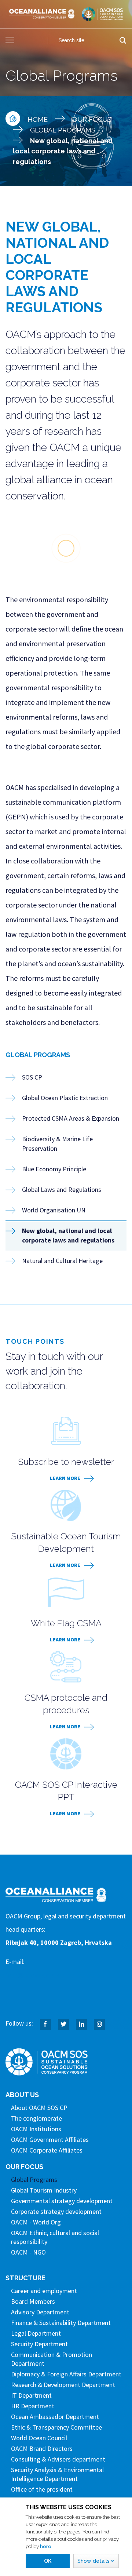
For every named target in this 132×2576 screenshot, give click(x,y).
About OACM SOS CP (39, 2108)
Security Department (39, 2344)
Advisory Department (40, 2312)
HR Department (33, 2406)
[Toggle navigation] (10, 40)
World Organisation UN (54, 1210)
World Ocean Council (39, 2438)
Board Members (33, 2301)
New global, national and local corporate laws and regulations (68, 1235)
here (46, 2546)
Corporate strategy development (56, 2211)
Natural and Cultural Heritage (62, 1261)
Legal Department (36, 2333)
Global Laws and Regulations (62, 1189)
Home (38, 119)
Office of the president (42, 2489)
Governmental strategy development (62, 2201)
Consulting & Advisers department (58, 2459)
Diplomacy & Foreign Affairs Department (66, 2374)
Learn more (65, 1478)
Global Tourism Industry (44, 2190)
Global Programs (63, 130)
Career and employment (44, 2291)
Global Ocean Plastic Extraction (65, 1098)
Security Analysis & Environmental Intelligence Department (57, 2474)
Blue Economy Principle (54, 1169)
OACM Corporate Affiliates (47, 2150)
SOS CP (32, 1077)
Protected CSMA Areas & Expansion (71, 1118)
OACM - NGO (28, 2252)
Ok (48, 2561)
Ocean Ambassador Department (55, 2417)
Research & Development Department (63, 2385)
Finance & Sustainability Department (61, 2323)
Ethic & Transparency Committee (56, 2427)
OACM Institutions (36, 2129)
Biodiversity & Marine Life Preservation (57, 1144)
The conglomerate (36, 2118)
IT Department (31, 2395)
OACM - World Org (36, 2222)
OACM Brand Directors (42, 2448)
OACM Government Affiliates (50, 2140)
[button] (96, 2561)
